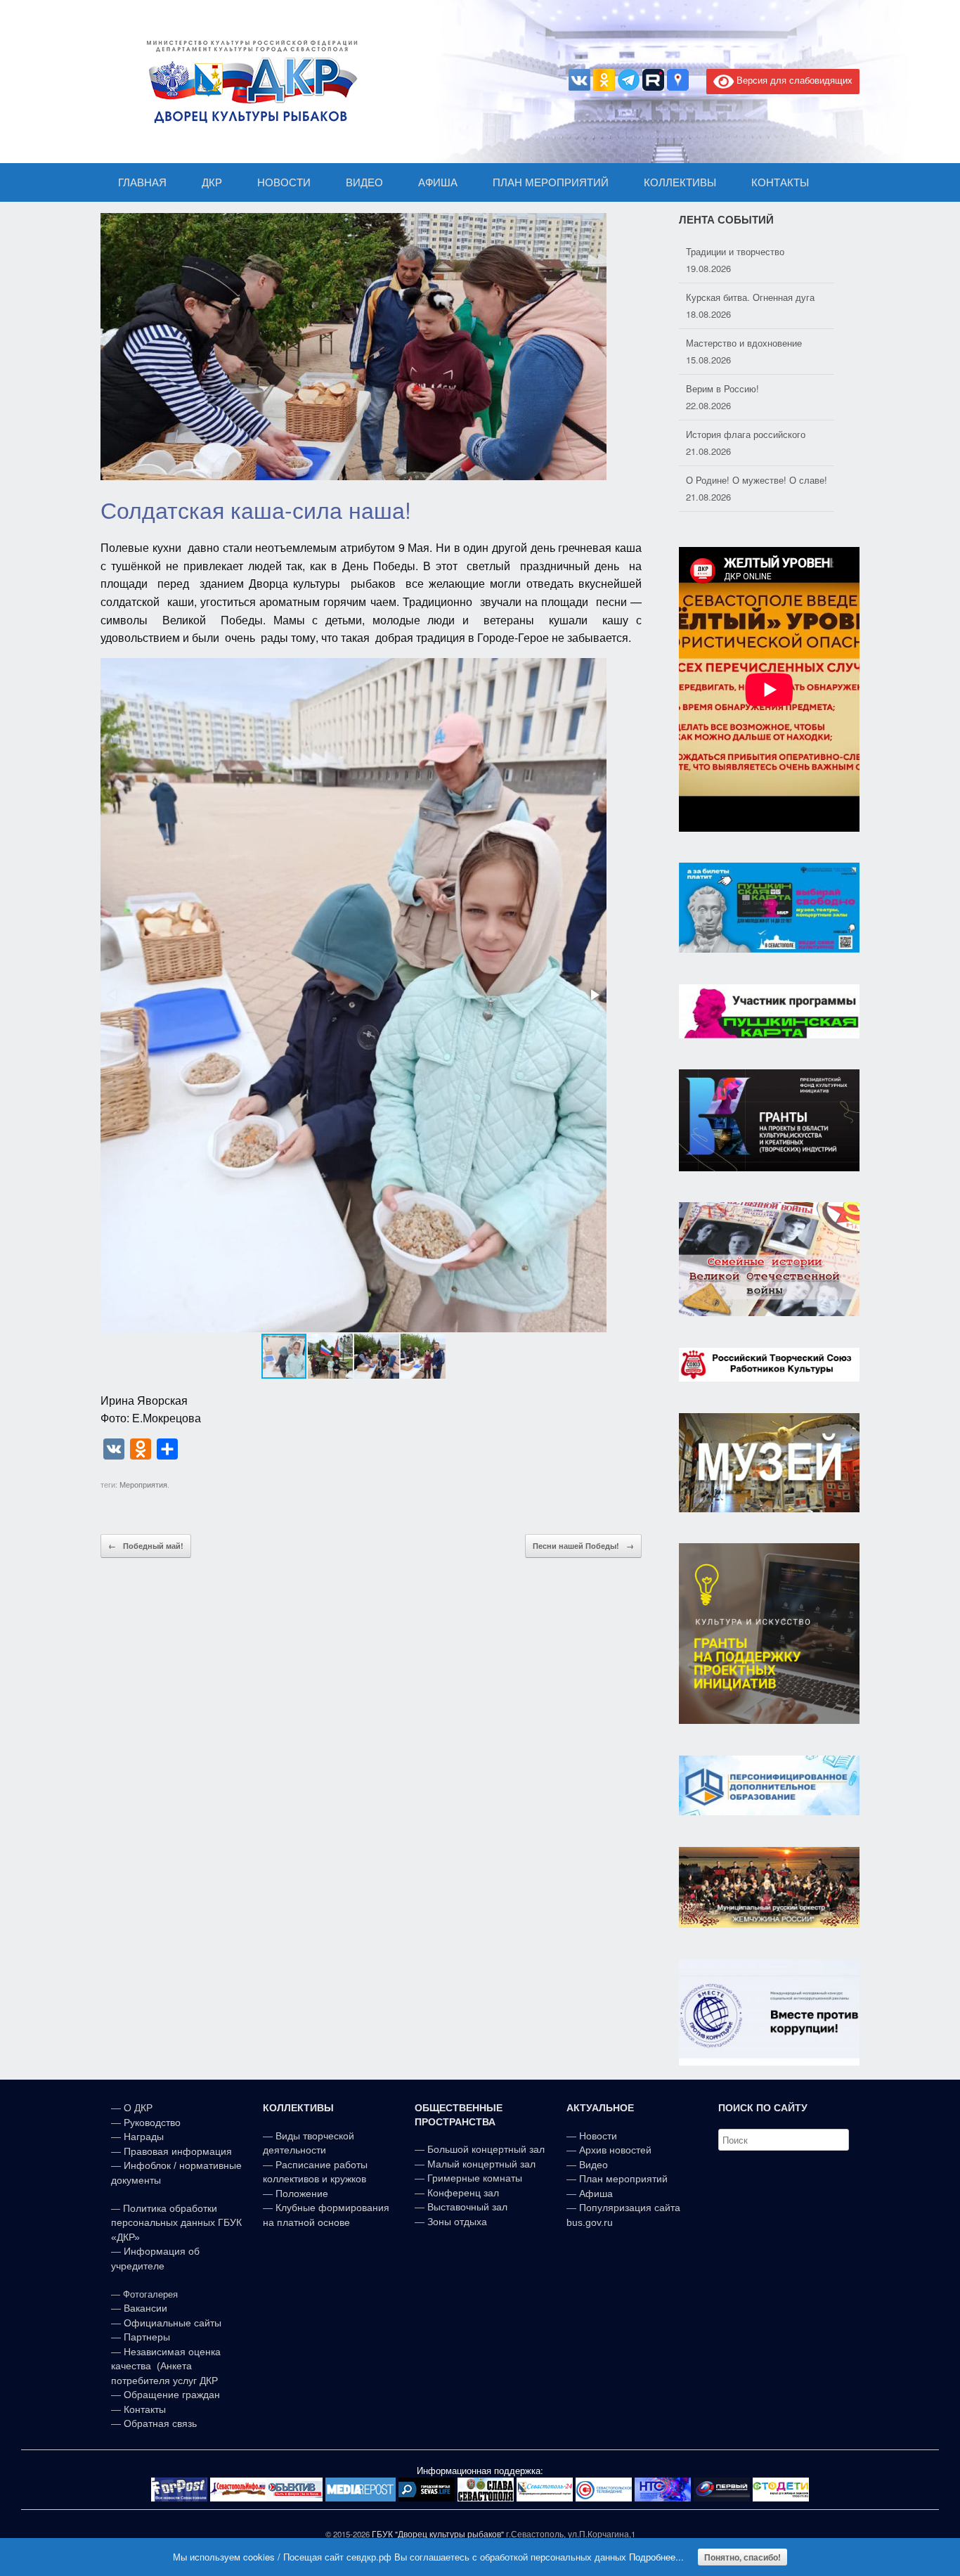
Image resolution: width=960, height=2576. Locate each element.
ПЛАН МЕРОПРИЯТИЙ (551, 182)
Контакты (143, 2409)
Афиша (596, 2194)
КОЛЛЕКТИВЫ (680, 182)
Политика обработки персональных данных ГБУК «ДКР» (176, 2223)
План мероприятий (623, 2179)
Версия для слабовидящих (793, 80)
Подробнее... (656, 2557)
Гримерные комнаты (475, 2178)
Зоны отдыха (457, 2222)
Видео (593, 2165)
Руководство (152, 2123)
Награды (144, 2137)
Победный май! (146, 1546)
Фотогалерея (150, 2294)
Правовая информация (178, 2151)
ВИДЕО (364, 182)
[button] (594, 995)
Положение (302, 2194)
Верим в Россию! (722, 343)
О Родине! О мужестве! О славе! (757, 434)
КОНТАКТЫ (780, 182)
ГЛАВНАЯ (142, 182)
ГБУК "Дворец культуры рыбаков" (438, 2534)
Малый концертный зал (481, 2164)
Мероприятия (143, 1484)
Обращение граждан (172, 2395)
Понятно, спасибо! (742, 2557)
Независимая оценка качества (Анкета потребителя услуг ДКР (166, 2366)
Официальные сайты (173, 2323)
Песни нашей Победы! (583, 1546)
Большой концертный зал (486, 2149)
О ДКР (138, 2108)
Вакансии (145, 2308)
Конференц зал (463, 2193)
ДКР (212, 182)
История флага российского (746, 388)
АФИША (438, 182)
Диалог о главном (724, 480)
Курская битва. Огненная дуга (750, 251)
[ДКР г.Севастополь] (248, 82)
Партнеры (147, 2337)
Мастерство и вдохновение (744, 297)
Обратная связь (159, 2423)
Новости (598, 2136)
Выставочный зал (467, 2207)
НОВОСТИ (284, 182)
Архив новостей (615, 2150)
